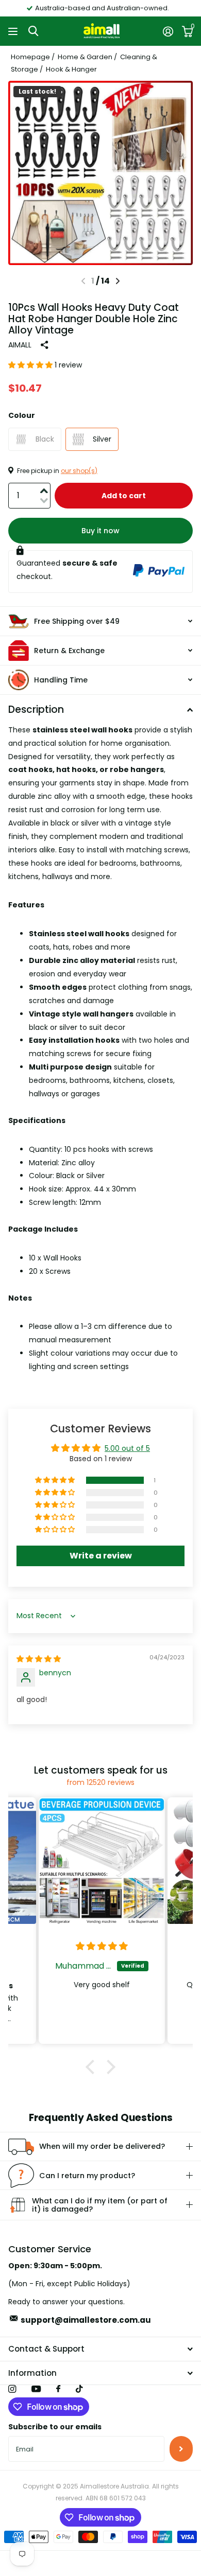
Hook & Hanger (71, 69)
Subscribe (181, 2449)
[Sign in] (168, 31)
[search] (33, 31)
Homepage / (33, 57)
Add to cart (124, 496)
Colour (22, 415)
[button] (118, 281)
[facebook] (58, 2389)
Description (36, 709)
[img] (39, 1659)
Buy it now (100, 531)
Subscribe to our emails (55, 2427)
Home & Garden (85, 57)
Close (100, 2349)
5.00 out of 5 (127, 1448)
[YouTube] (36, 2389)
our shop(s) (79, 471)
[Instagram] (12, 2389)
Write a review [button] (101, 1556)
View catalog (14, 31)
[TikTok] (79, 2389)
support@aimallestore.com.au (86, 2320)
